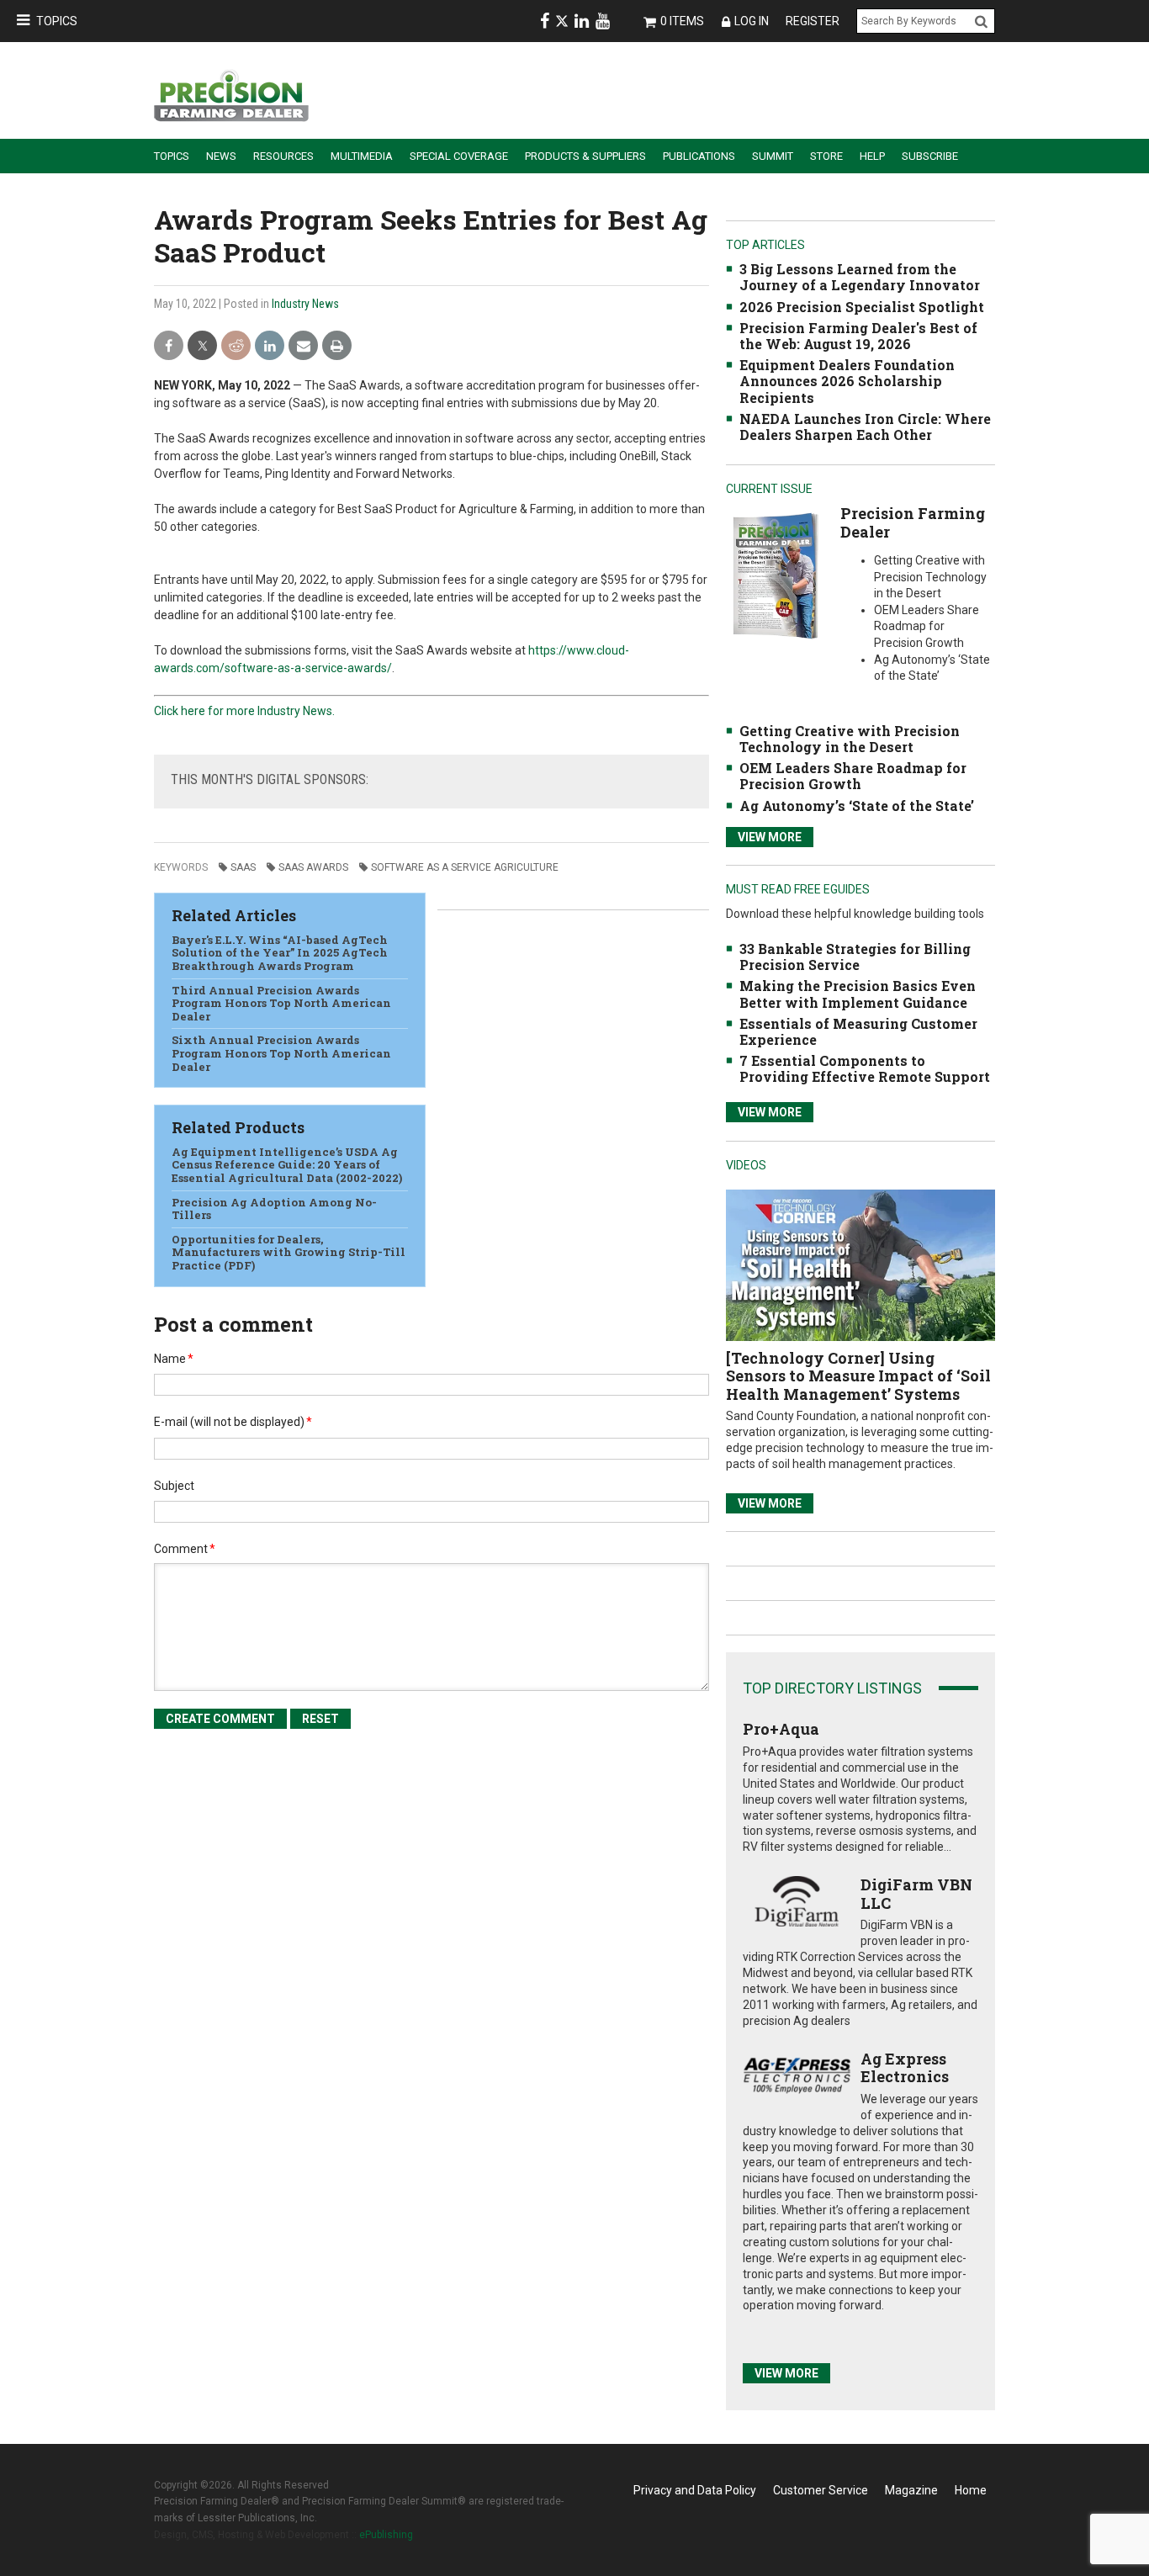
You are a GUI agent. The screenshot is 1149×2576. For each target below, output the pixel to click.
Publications (699, 156)
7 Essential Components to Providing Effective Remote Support (865, 1068)
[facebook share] (169, 346)
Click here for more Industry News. (244, 711)
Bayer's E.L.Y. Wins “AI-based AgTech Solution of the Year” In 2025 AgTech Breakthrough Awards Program (280, 953)
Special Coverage (459, 156)
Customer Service (821, 2490)
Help (872, 156)
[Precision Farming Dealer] (775, 575)
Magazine (911, 2490)
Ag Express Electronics (905, 2068)
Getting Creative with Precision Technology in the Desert (850, 739)
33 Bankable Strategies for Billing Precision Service (855, 957)
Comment (185, 1549)
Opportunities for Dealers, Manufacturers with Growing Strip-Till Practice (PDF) (289, 1252)
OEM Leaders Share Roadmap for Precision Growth (853, 776)
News (221, 156)
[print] (337, 346)
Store (826, 156)
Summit (773, 156)
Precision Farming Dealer (913, 522)
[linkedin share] (270, 346)
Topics (57, 21)
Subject (174, 1486)
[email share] (303, 346)
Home (971, 2490)
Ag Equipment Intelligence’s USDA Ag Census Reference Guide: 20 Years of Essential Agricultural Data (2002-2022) (287, 1165)
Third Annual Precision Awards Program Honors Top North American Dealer (281, 1003)
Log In (752, 21)
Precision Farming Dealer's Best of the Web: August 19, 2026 (858, 336)
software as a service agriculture (465, 867)
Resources (283, 156)
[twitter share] (202, 346)
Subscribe (930, 156)
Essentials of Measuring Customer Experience (858, 1031)
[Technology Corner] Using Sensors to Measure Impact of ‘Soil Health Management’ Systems (858, 1376)
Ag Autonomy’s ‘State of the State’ (857, 806)
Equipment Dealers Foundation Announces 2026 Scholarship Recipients (847, 381)
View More (770, 837)
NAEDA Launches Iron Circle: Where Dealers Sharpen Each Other (865, 427)
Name (174, 1359)
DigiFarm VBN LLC (916, 1894)
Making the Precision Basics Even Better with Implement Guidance (858, 994)
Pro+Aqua (781, 1729)
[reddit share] (236, 346)
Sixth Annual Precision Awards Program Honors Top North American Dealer (281, 1053)
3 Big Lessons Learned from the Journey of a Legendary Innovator (860, 277)
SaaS (243, 867)
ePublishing (386, 2535)
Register (813, 21)
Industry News (305, 304)
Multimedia (362, 156)
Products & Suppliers (585, 156)
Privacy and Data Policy (695, 2490)
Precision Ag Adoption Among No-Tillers (274, 1209)
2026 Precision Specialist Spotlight (862, 307)
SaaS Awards (313, 867)
